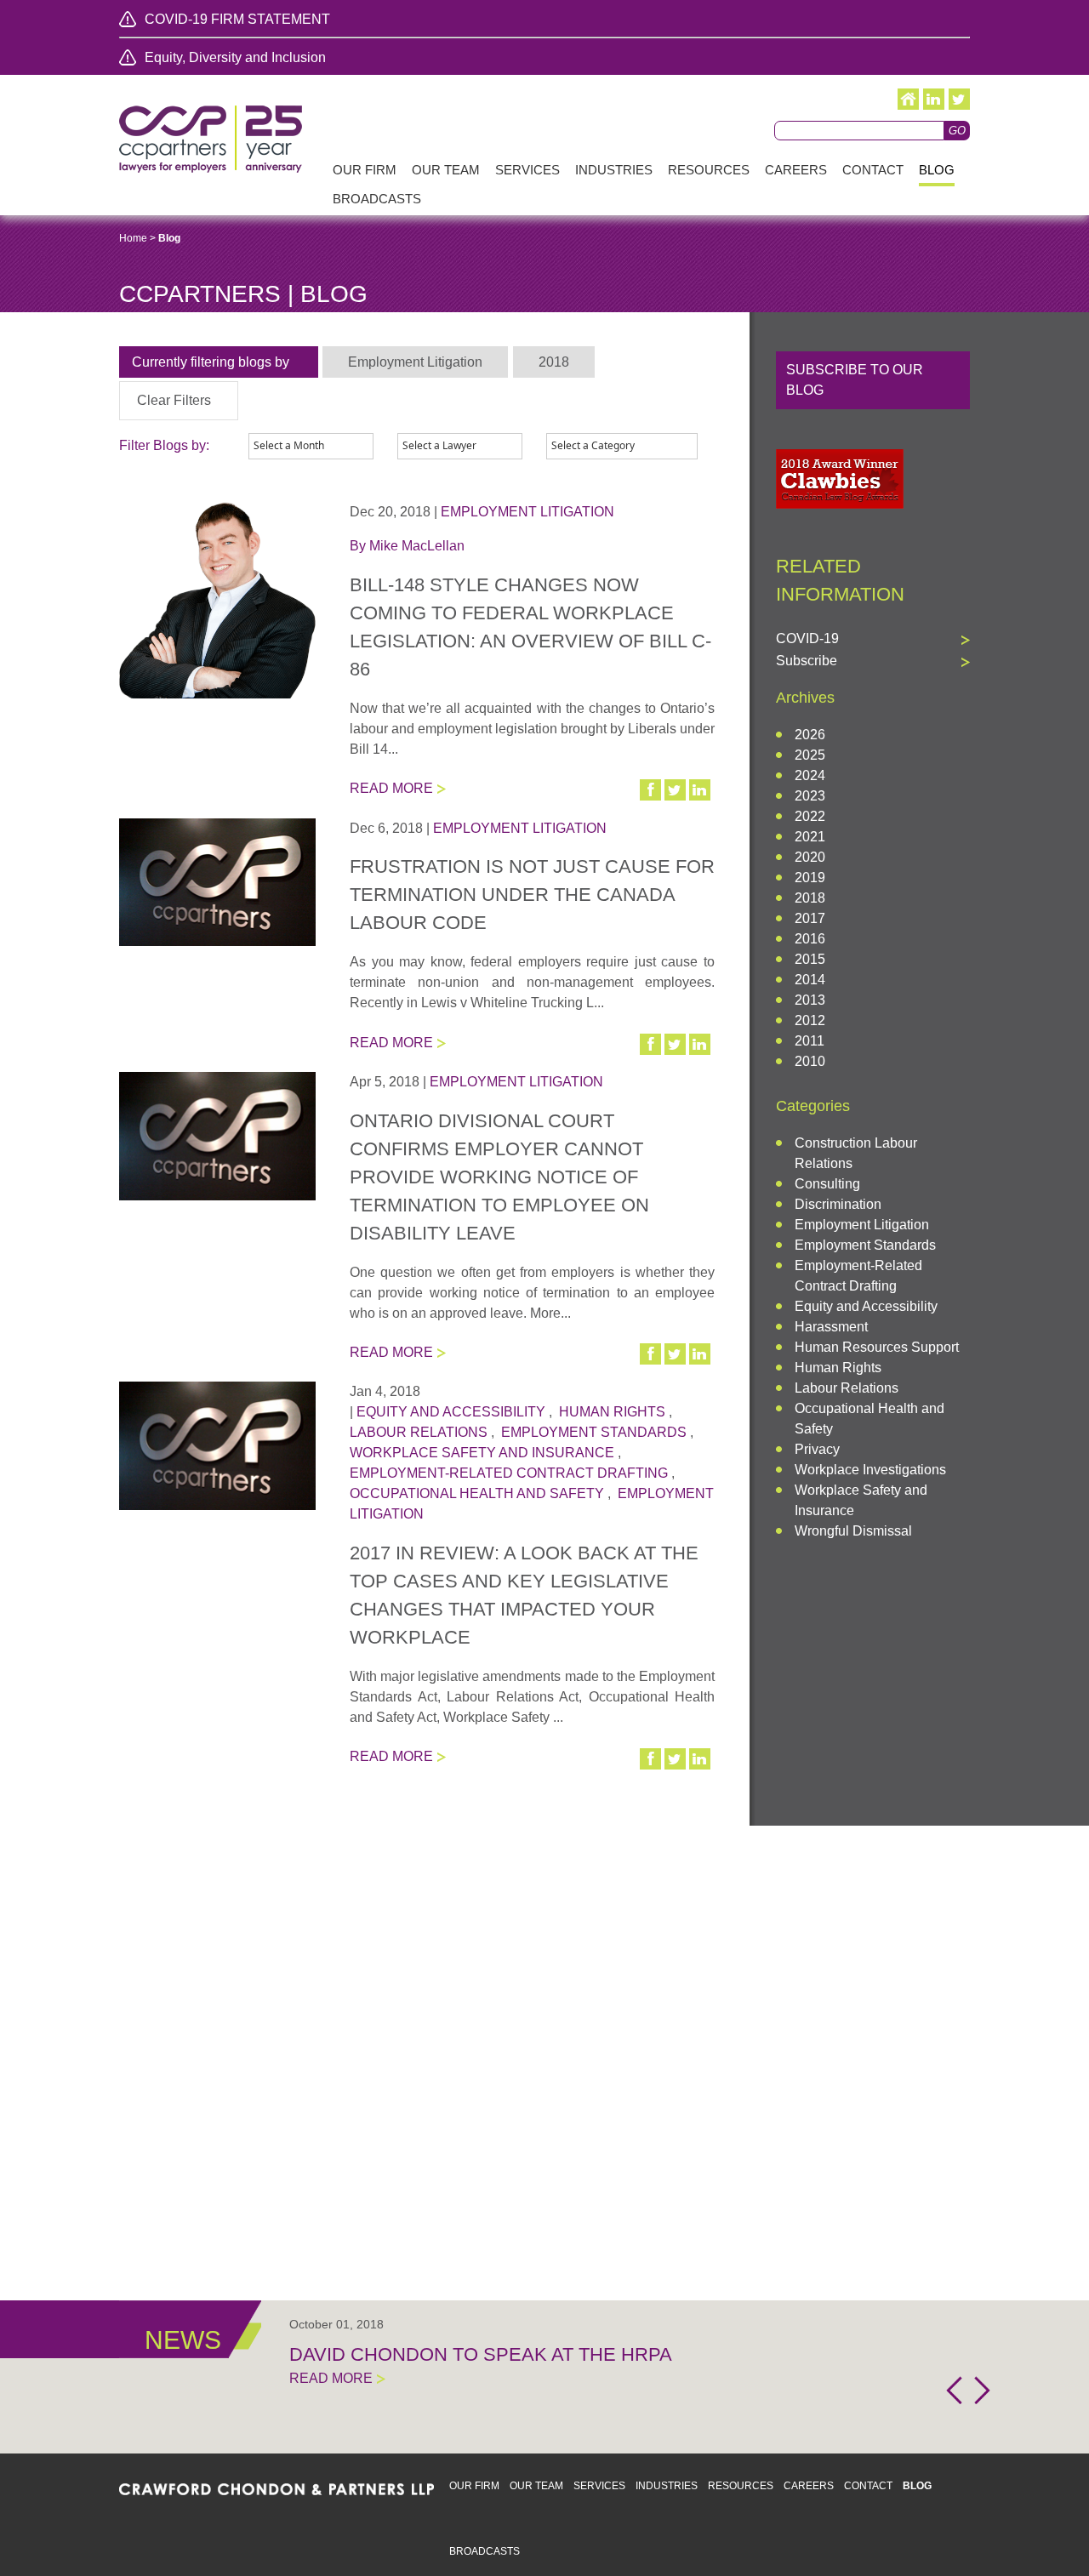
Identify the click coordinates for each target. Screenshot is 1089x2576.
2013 (810, 1000)
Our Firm (474, 2486)
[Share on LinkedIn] (701, 790)
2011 (810, 1041)
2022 (810, 816)
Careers (809, 2486)
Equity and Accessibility (451, 1412)
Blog (917, 2486)
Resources (741, 2486)
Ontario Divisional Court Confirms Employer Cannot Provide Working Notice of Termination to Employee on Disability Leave (499, 1177)
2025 (810, 755)
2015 (810, 959)
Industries (667, 2486)
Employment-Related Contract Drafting (509, 1473)
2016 (810, 939)
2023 (810, 796)
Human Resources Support (877, 1347)
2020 (810, 857)
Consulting (827, 1184)
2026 (810, 735)
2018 (810, 898)
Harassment (831, 1327)
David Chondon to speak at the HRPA (481, 2354)
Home (133, 238)
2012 (810, 1020)
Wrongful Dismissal (853, 1531)
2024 (810, 775)
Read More (391, 788)
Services (599, 2486)
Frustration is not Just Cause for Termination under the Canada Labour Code (532, 895)
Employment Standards (594, 1432)
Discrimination (838, 1204)
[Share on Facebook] (652, 790)
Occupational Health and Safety (477, 1493)
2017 (810, 918)
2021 (810, 837)
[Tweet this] (676, 790)
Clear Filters (174, 400)
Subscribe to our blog (855, 380)
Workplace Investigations (870, 1470)
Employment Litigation (527, 512)
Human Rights (612, 1412)
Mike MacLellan (417, 546)
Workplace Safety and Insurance (482, 1453)
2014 (810, 980)
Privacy (817, 1449)
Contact (868, 2486)
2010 (810, 1061)
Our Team (536, 2486)
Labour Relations (419, 1432)
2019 (810, 878)
